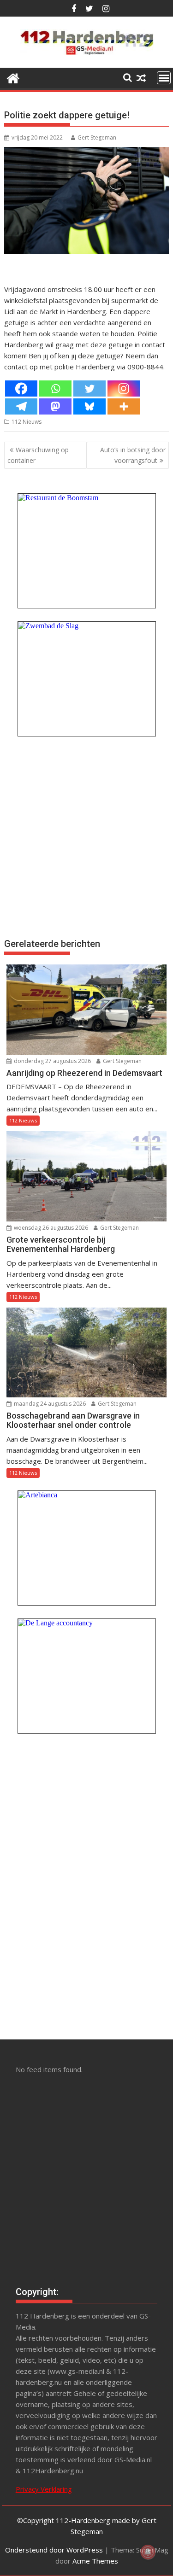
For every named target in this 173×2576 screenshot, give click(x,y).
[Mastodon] (55, 406)
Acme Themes (95, 2561)
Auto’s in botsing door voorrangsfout (133, 455)
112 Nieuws (27, 422)
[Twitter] (89, 388)
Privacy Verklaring (44, 2489)
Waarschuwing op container (38, 455)
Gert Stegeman (97, 137)
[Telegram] (21, 406)
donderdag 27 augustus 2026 (52, 1061)
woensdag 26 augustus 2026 (50, 1228)
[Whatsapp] (55, 388)
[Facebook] (21, 388)
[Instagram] (124, 388)
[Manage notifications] (148, 2552)
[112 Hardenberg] (13, 77)
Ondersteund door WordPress (54, 2550)
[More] (124, 406)
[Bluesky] (89, 406)
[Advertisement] (86, 836)
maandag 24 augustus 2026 (49, 1404)
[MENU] (164, 78)
